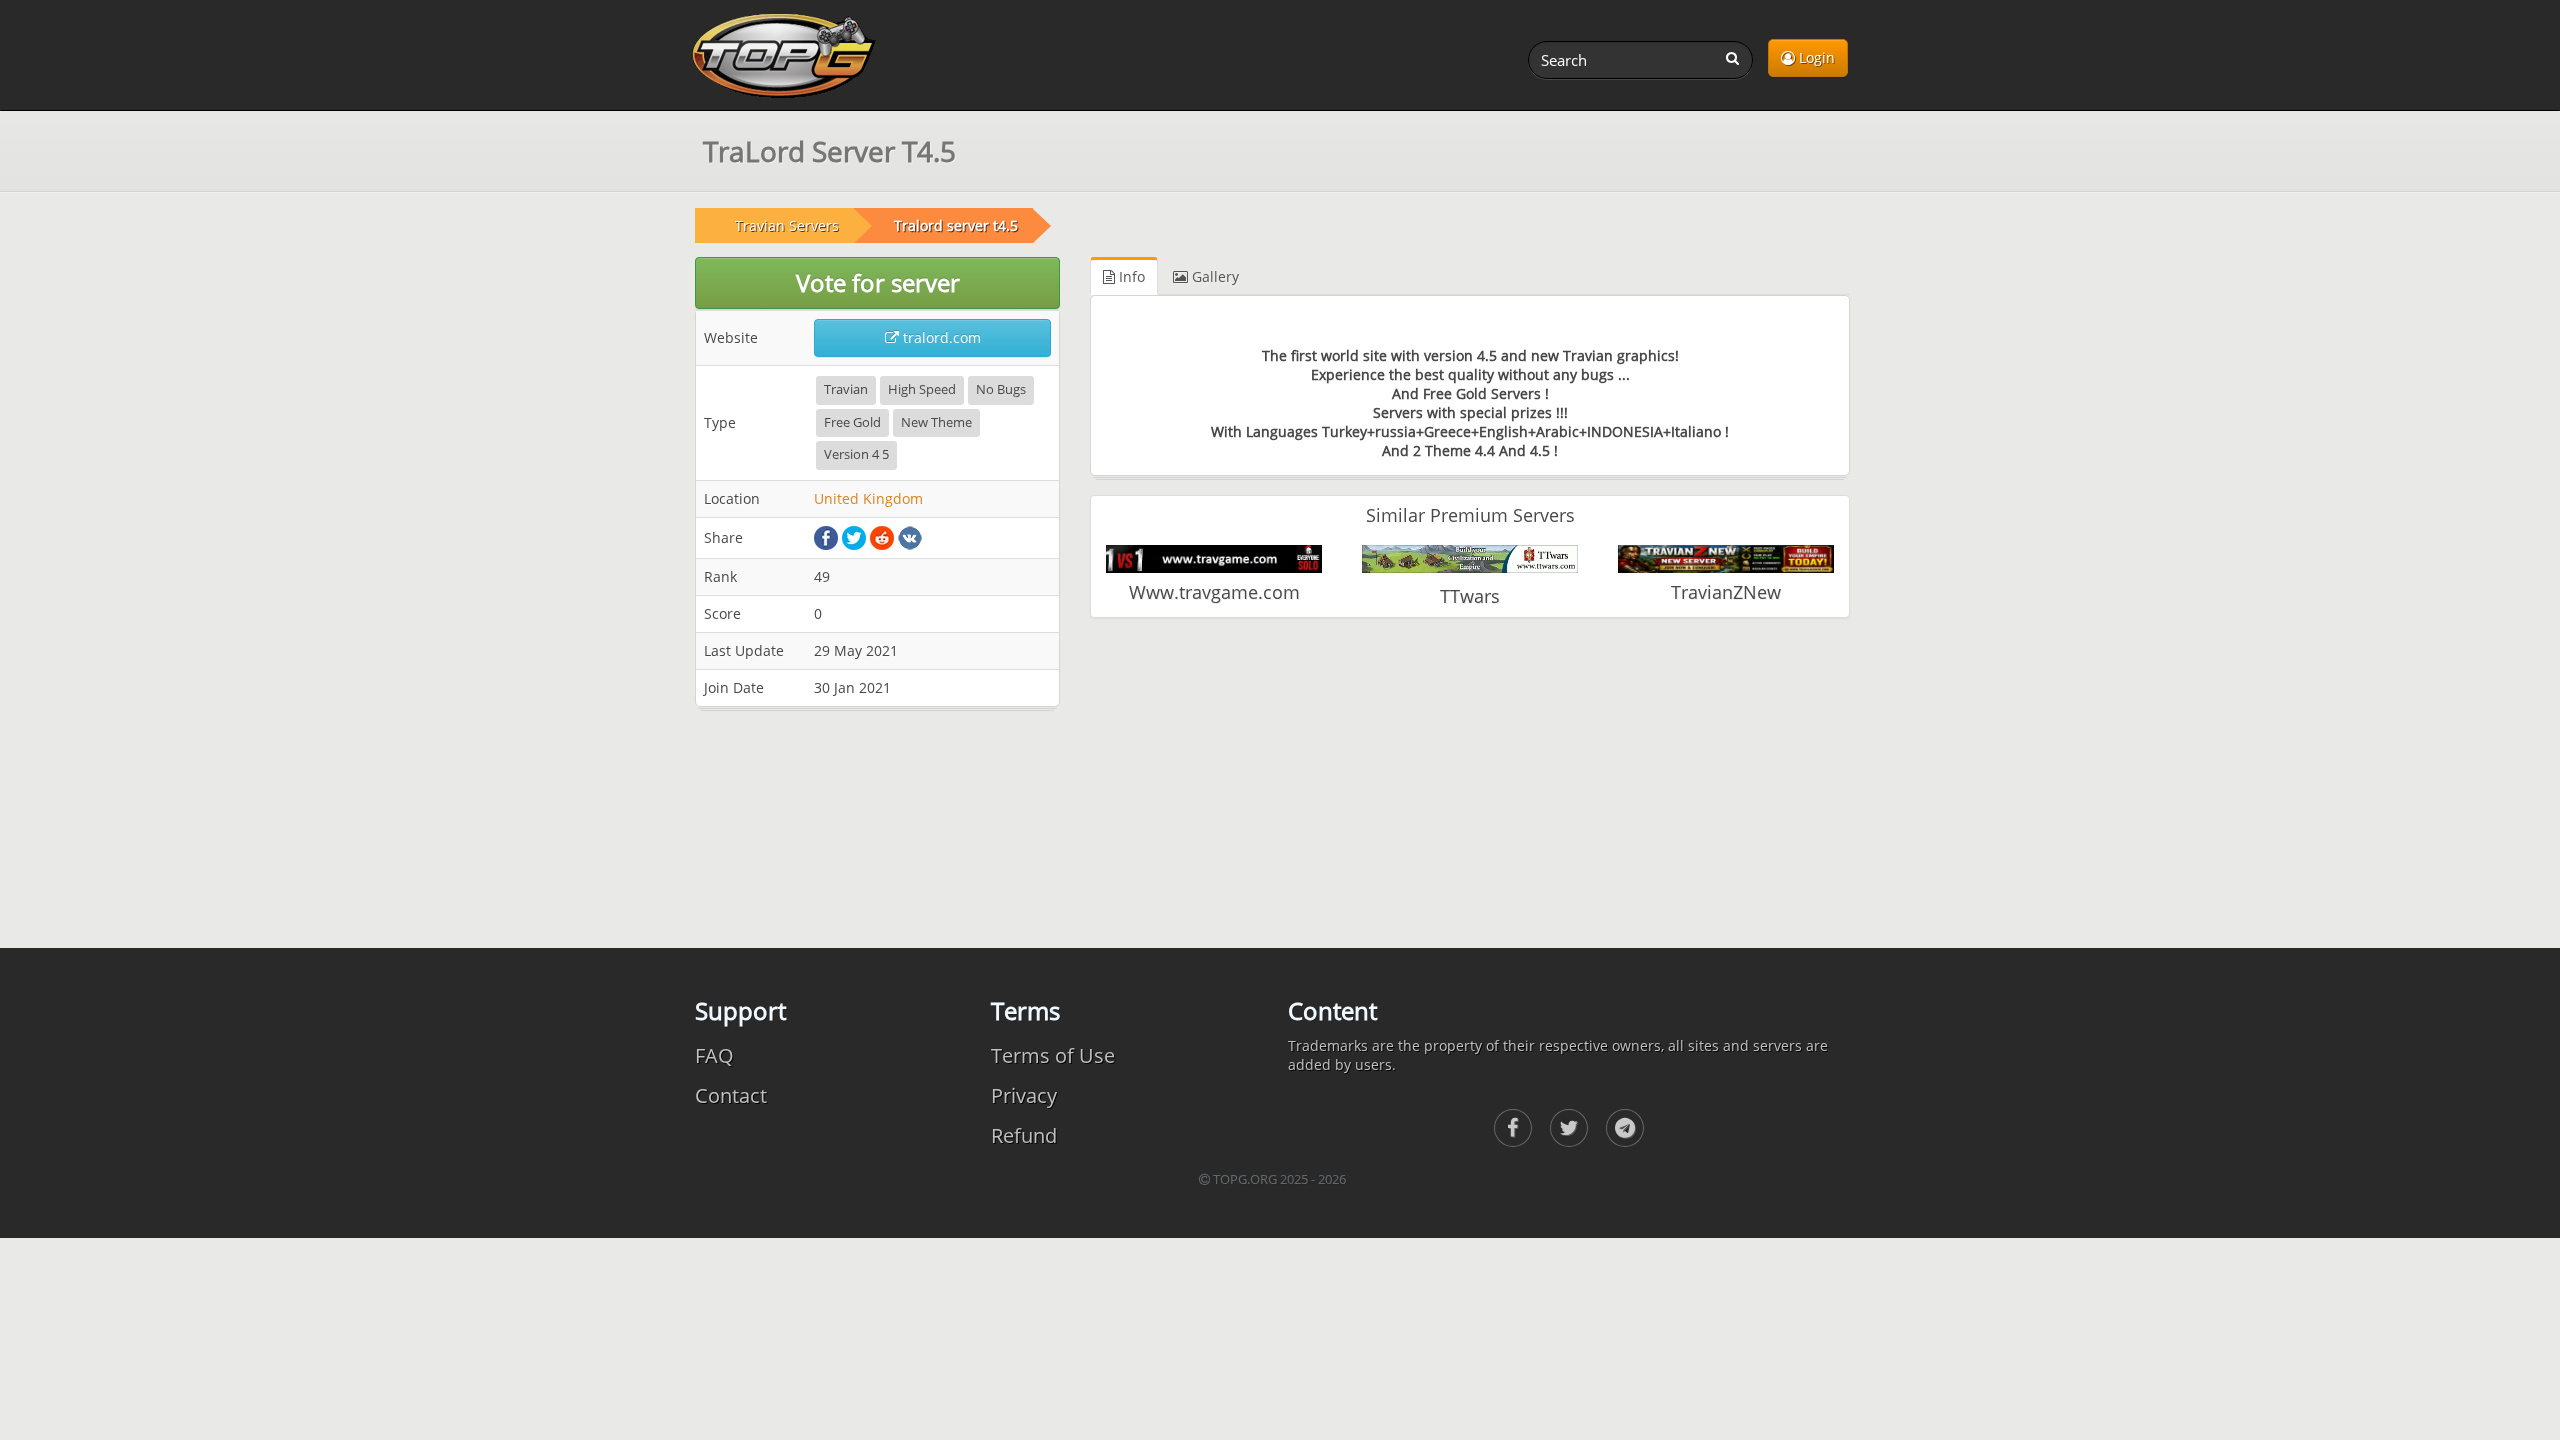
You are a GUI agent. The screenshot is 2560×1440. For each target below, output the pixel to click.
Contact (731, 1095)
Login (1815, 57)
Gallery (1213, 276)
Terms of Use (1053, 1055)
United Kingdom (868, 498)
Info (1130, 276)
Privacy (1024, 1095)
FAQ (714, 1055)
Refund (1024, 1135)
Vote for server (878, 282)
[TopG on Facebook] (1513, 1128)
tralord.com (940, 337)
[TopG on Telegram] (1625, 1128)
